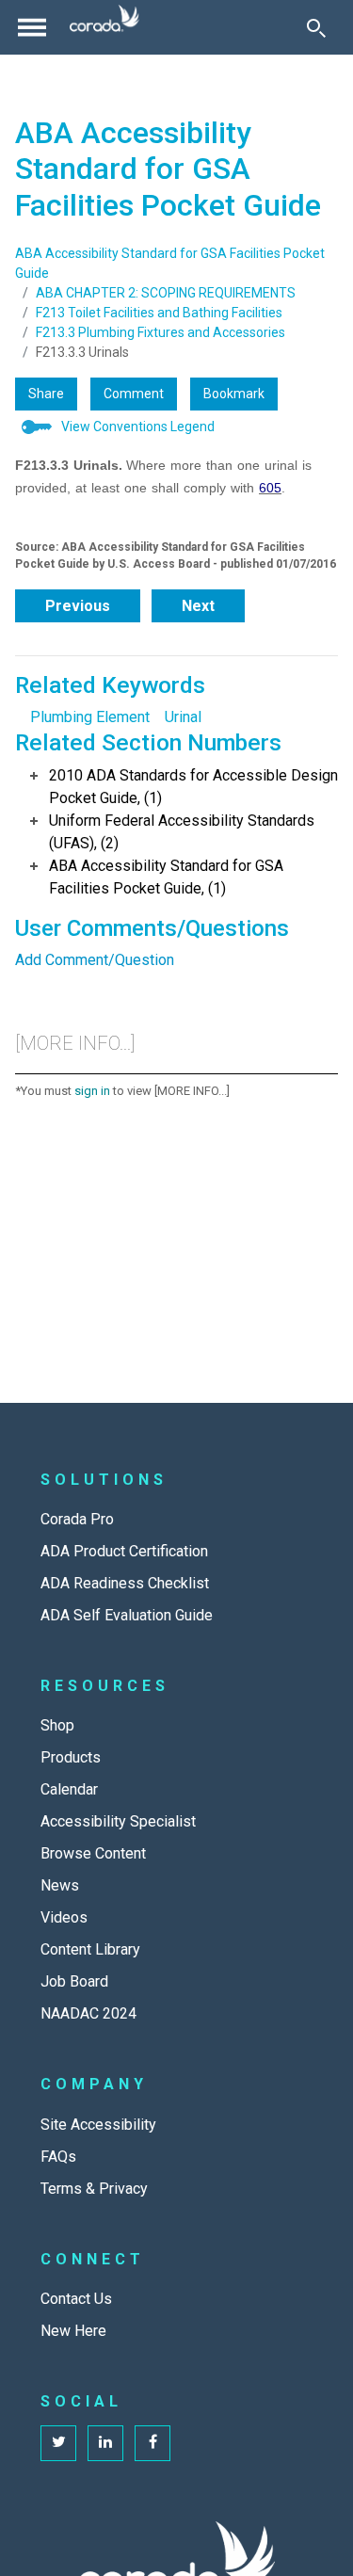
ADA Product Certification (124, 1551)
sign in (92, 1091)
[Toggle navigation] (32, 27)
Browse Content (93, 1853)
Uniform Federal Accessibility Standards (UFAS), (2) (182, 832)
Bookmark (234, 394)
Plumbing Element (90, 717)
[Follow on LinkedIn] (105, 2443)
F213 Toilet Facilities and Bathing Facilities (159, 313)
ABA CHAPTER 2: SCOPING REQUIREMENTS (166, 293)
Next (198, 606)
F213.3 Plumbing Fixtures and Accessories (160, 332)
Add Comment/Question (95, 960)
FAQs (58, 2157)
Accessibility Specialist (118, 1821)
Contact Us (76, 2299)
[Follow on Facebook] (152, 2443)
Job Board (74, 1981)
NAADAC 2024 (88, 2013)
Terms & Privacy (94, 2189)
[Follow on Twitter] (58, 2443)
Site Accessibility (98, 2125)
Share (46, 394)
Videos (64, 1917)
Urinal (183, 717)
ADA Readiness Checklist (125, 1583)
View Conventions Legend (138, 427)
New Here (73, 2331)
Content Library (90, 1949)
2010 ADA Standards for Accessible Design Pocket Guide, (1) (193, 787)
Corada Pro (77, 1519)
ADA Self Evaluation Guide (127, 1615)
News (60, 1885)
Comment (134, 394)
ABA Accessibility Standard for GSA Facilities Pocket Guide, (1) (166, 877)
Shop (57, 1725)
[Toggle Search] (316, 27)
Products (71, 1757)
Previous (78, 606)
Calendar (69, 1789)
